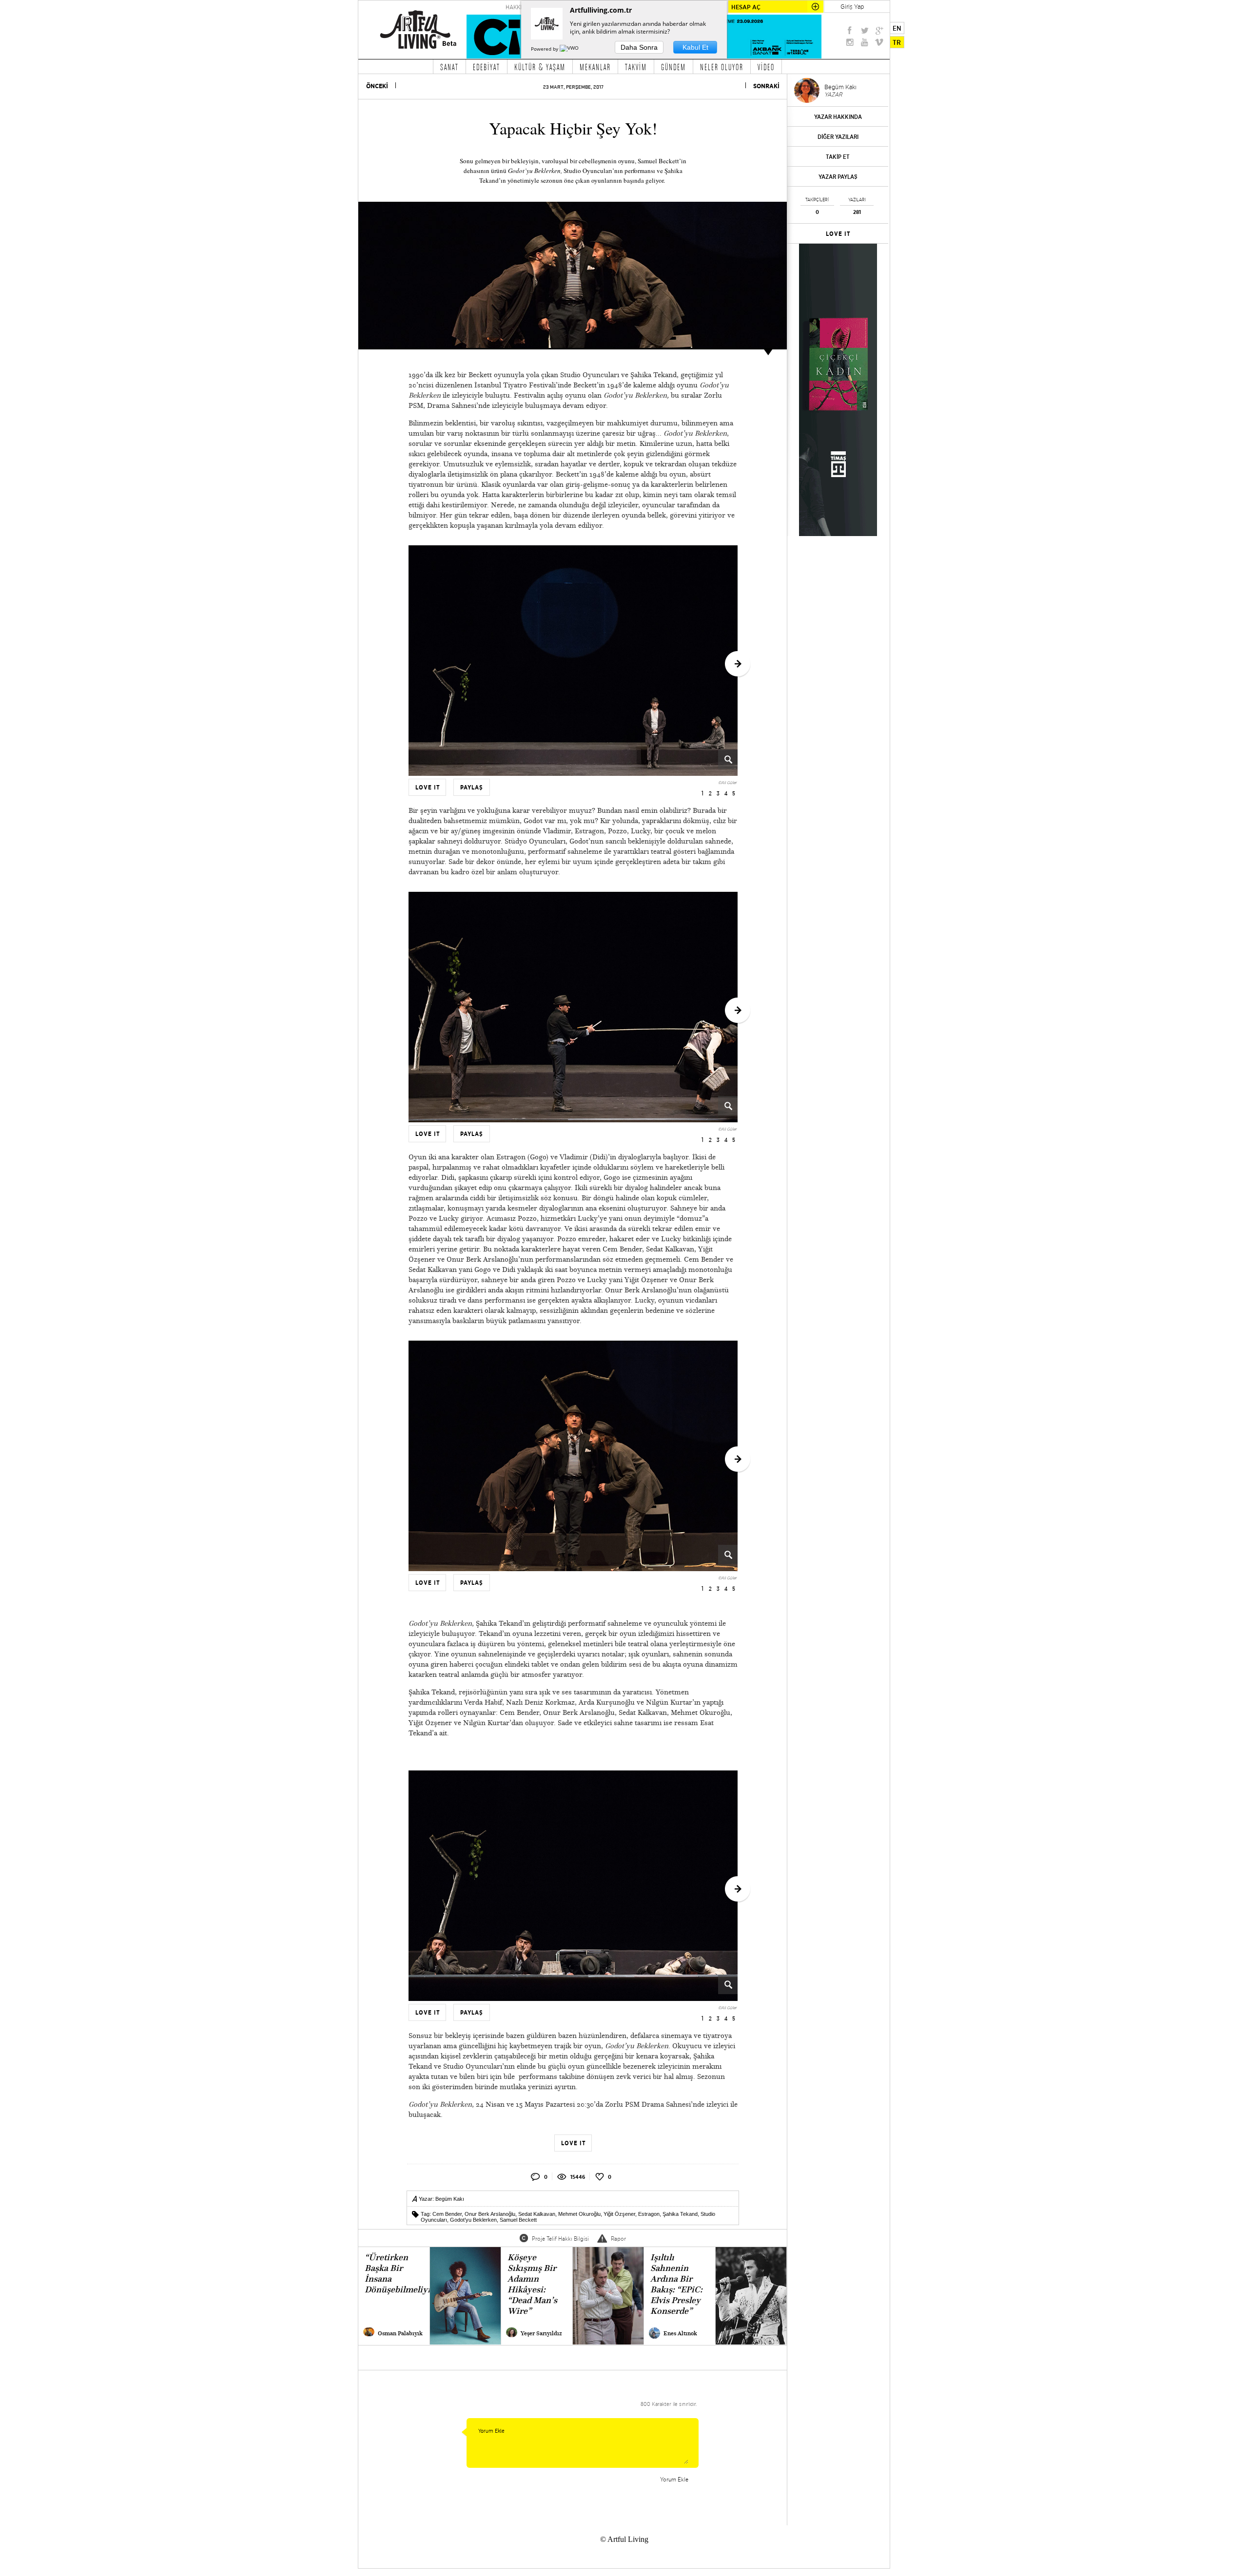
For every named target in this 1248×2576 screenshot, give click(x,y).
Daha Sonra (639, 47)
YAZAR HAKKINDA (838, 117)
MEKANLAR (595, 67)
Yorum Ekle (674, 2479)
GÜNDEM (673, 67)
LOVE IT (838, 234)
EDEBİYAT (487, 67)
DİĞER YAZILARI (838, 137)
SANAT (449, 67)
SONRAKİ (766, 86)
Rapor (618, 2239)
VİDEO (766, 67)
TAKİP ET (838, 157)
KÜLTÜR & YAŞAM (540, 67)
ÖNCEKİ (377, 86)
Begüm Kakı (450, 2199)
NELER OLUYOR (722, 67)
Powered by (545, 49)
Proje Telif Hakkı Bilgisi (560, 2239)
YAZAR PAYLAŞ (838, 177)
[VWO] (570, 49)
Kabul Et (695, 47)
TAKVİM (636, 67)
